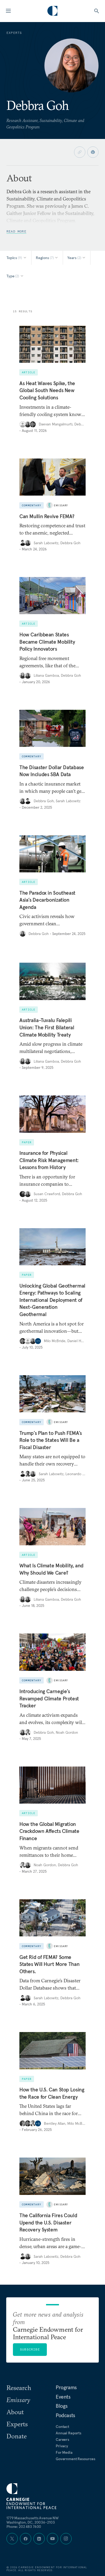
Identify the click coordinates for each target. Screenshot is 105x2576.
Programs (66, 2387)
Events (63, 2397)
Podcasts (65, 2415)
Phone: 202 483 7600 (24, 2527)
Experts (17, 2424)
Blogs (62, 2406)
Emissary (61, 505)
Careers (62, 2439)
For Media (64, 2452)
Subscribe (30, 2349)
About (15, 2412)
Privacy (62, 2446)
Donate (17, 2436)
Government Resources (76, 2459)
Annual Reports (69, 2433)
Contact (62, 2427)
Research (19, 2388)
